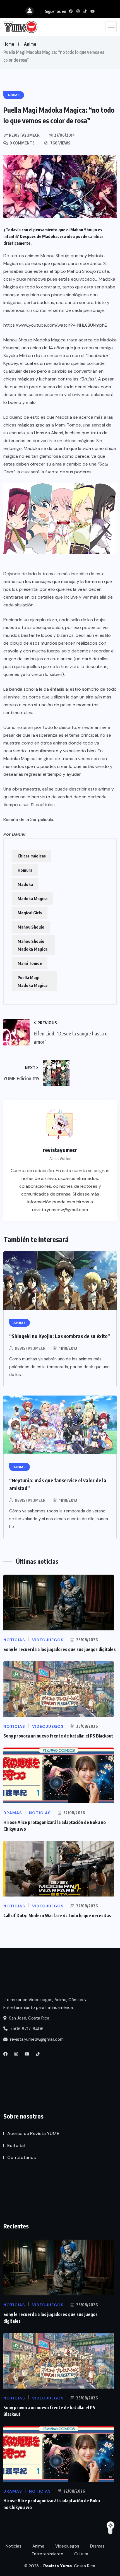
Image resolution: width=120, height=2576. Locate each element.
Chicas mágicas (32, 856)
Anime (30, 44)
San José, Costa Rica (29, 2018)
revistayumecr (30, 1348)
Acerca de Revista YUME (33, 2133)
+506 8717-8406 (26, 2029)
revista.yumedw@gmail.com (36, 2039)
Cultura (81, 2554)
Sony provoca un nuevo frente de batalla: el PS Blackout (58, 1736)
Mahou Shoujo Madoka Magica (33, 945)
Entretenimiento (48, 2554)
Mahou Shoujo (31, 927)
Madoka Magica (33, 898)
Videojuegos (67, 2546)
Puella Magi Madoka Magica (33, 981)
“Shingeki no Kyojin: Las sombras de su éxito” (60, 1336)
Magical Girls (30, 913)
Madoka (25, 884)
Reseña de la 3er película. (29, 819)
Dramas (97, 2546)
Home (9, 44)
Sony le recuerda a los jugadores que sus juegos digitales (60, 1649)
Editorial (16, 2145)
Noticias (14, 2546)
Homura (25, 870)
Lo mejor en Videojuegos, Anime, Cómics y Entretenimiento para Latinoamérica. (45, 2004)
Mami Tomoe (30, 963)
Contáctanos (21, 2157)
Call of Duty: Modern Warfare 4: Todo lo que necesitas (57, 1915)
